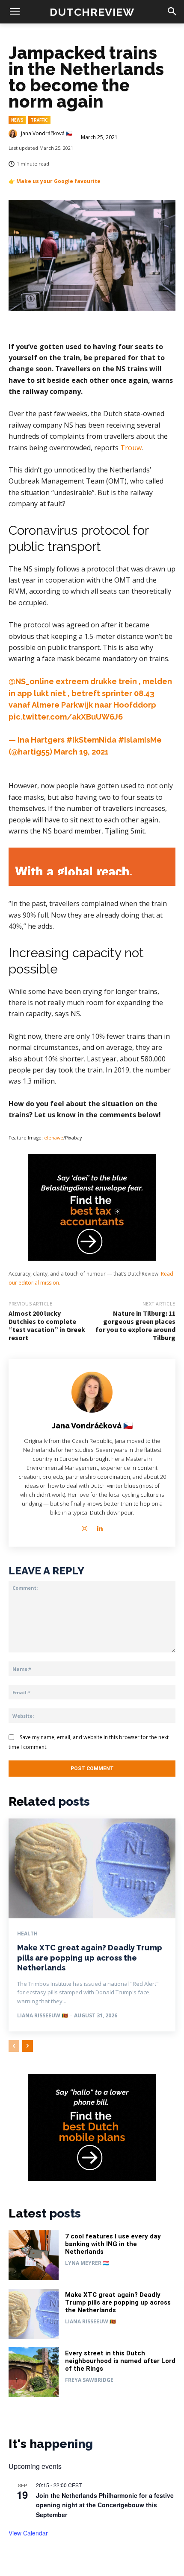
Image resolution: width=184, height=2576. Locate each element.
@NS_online (31, 681)
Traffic (39, 120)
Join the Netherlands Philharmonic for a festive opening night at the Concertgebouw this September (105, 2505)
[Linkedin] (99, 1526)
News (17, 120)
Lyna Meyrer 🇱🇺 (87, 2263)
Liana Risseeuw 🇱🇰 (43, 2015)
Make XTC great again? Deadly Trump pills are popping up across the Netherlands (90, 1958)
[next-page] (28, 2046)
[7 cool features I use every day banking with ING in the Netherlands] (34, 2255)
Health (27, 1934)
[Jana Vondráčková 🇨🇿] (14, 134)
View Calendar (28, 2533)
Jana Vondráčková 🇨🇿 (47, 134)
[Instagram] (85, 1526)
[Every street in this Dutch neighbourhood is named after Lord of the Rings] (34, 2372)
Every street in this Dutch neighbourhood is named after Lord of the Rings (120, 2361)
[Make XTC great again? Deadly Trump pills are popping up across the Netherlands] (92, 1868)
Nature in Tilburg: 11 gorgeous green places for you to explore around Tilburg (135, 1326)
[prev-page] (14, 2046)
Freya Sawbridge (89, 2380)
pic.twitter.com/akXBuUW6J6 (66, 717)
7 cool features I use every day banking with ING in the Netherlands (113, 2244)
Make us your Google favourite (58, 181)
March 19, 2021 (81, 752)
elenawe (54, 1138)
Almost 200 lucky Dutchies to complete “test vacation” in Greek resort (47, 1326)
